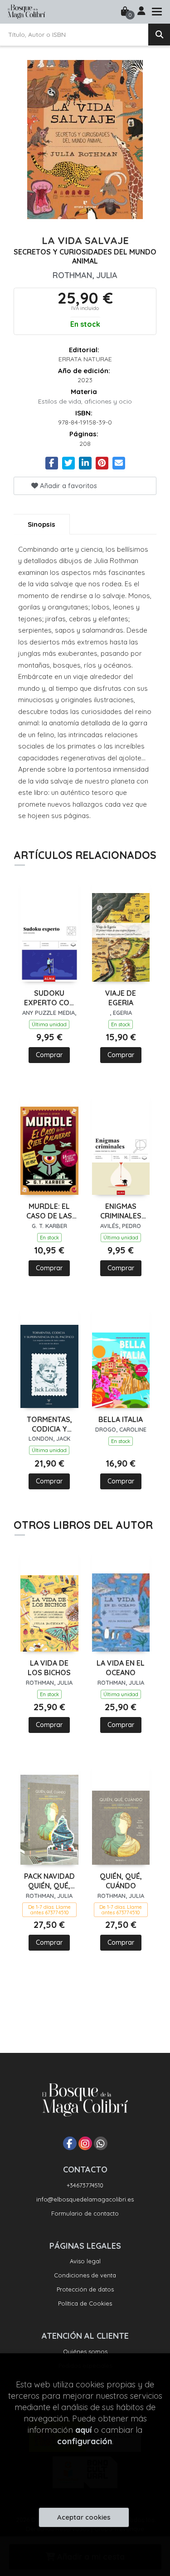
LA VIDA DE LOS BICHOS (49, 1668)
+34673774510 (85, 2185)
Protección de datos (85, 2289)
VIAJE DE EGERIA (121, 998)
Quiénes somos (85, 2351)
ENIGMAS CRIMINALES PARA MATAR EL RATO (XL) (121, 1211)
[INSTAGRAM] (85, 2143)
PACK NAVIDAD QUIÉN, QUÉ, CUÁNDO (49, 1881)
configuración (85, 2441)
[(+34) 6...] (101, 2143)
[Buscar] (159, 35)
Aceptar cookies (84, 2517)
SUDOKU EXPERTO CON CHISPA (49, 998)
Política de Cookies (85, 2303)
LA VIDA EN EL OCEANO (121, 1668)
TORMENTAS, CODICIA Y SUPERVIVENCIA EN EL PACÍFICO (49, 1424)
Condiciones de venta (85, 2275)
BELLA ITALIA (121, 1419)
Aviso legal (85, 2261)
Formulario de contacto (85, 2213)
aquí (83, 2430)
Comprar (49, 1055)
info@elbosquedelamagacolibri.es (85, 2199)
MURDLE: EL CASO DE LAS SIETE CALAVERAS (49, 1211)
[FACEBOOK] (70, 2143)
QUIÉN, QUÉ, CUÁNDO (121, 1881)
